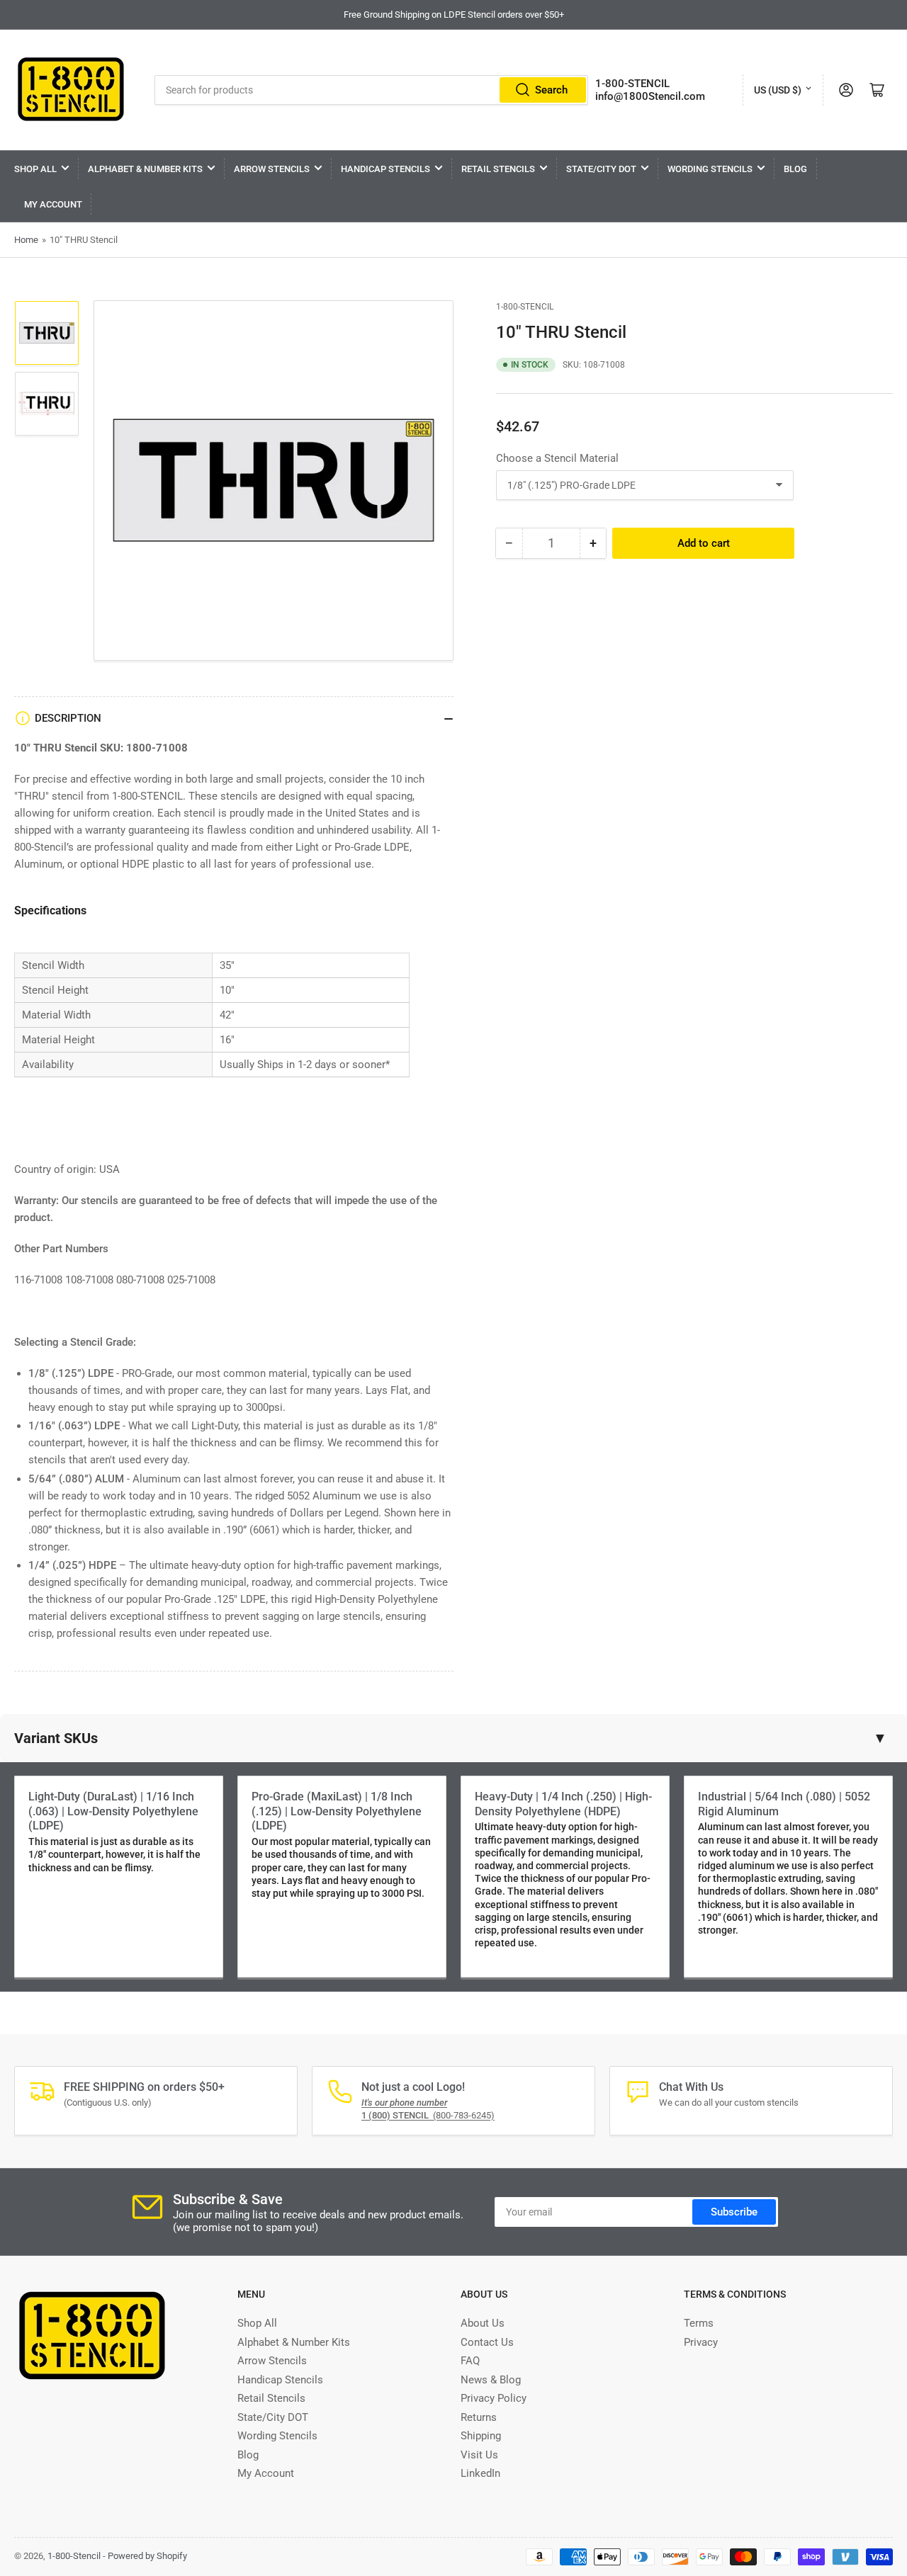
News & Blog (491, 2380)
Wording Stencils (710, 169)
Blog (795, 169)
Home (26, 240)
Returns (479, 2417)
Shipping (481, 2436)
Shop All (35, 169)
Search (551, 90)
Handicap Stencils (385, 169)
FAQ (470, 2361)
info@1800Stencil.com (650, 96)
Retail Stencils (498, 169)
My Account (53, 204)
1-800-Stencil (525, 307)
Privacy (701, 2342)
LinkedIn (480, 2473)
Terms (699, 2323)
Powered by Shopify (147, 2556)
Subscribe (734, 2212)
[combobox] (372, 90)
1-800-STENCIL (632, 84)
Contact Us (487, 2342)
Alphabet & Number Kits (145, 169)
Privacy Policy (494, 2398)
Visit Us (479, 2455)
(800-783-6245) (428, 2115)
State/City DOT (601, 169)
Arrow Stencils (272, 169)
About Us (483, 2323)
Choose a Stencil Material (557, 458)
